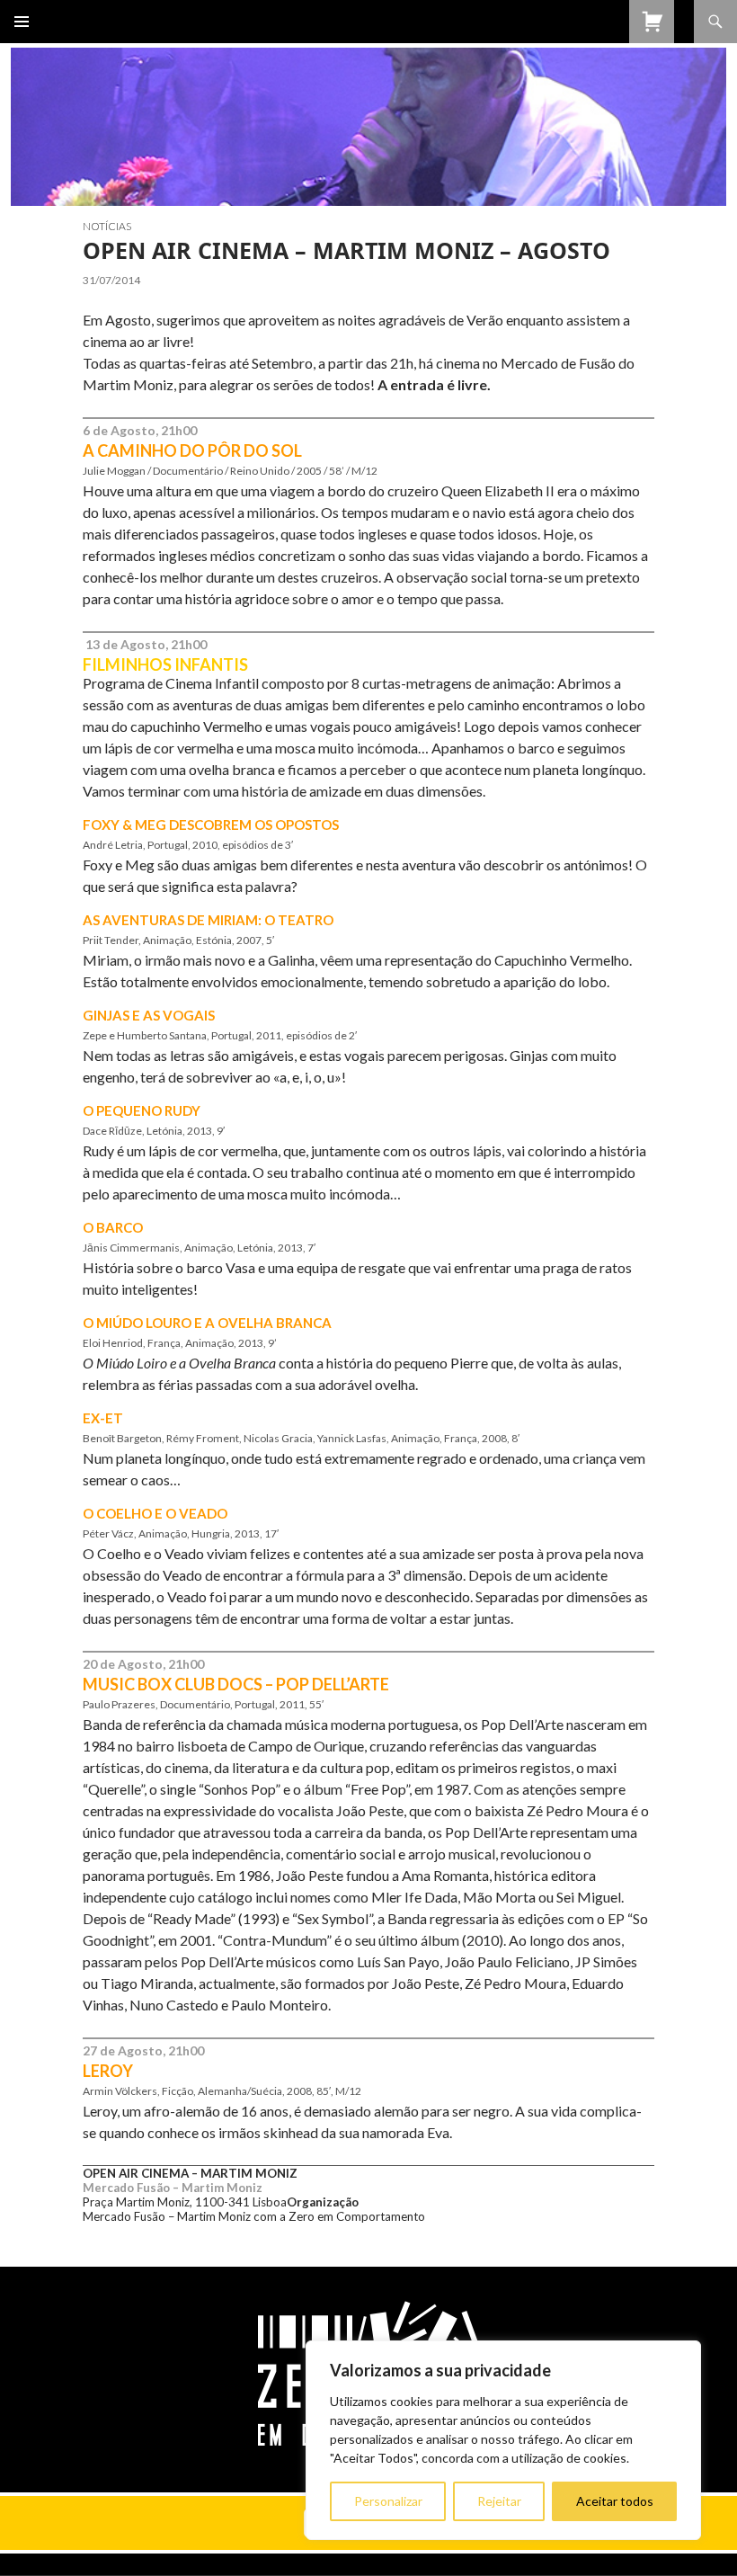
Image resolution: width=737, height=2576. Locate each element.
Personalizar (388, 2501)
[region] (503, 2440)
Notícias (107, 226)
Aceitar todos (615, 2501)
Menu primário (22, 22)
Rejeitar (499, 2501)
